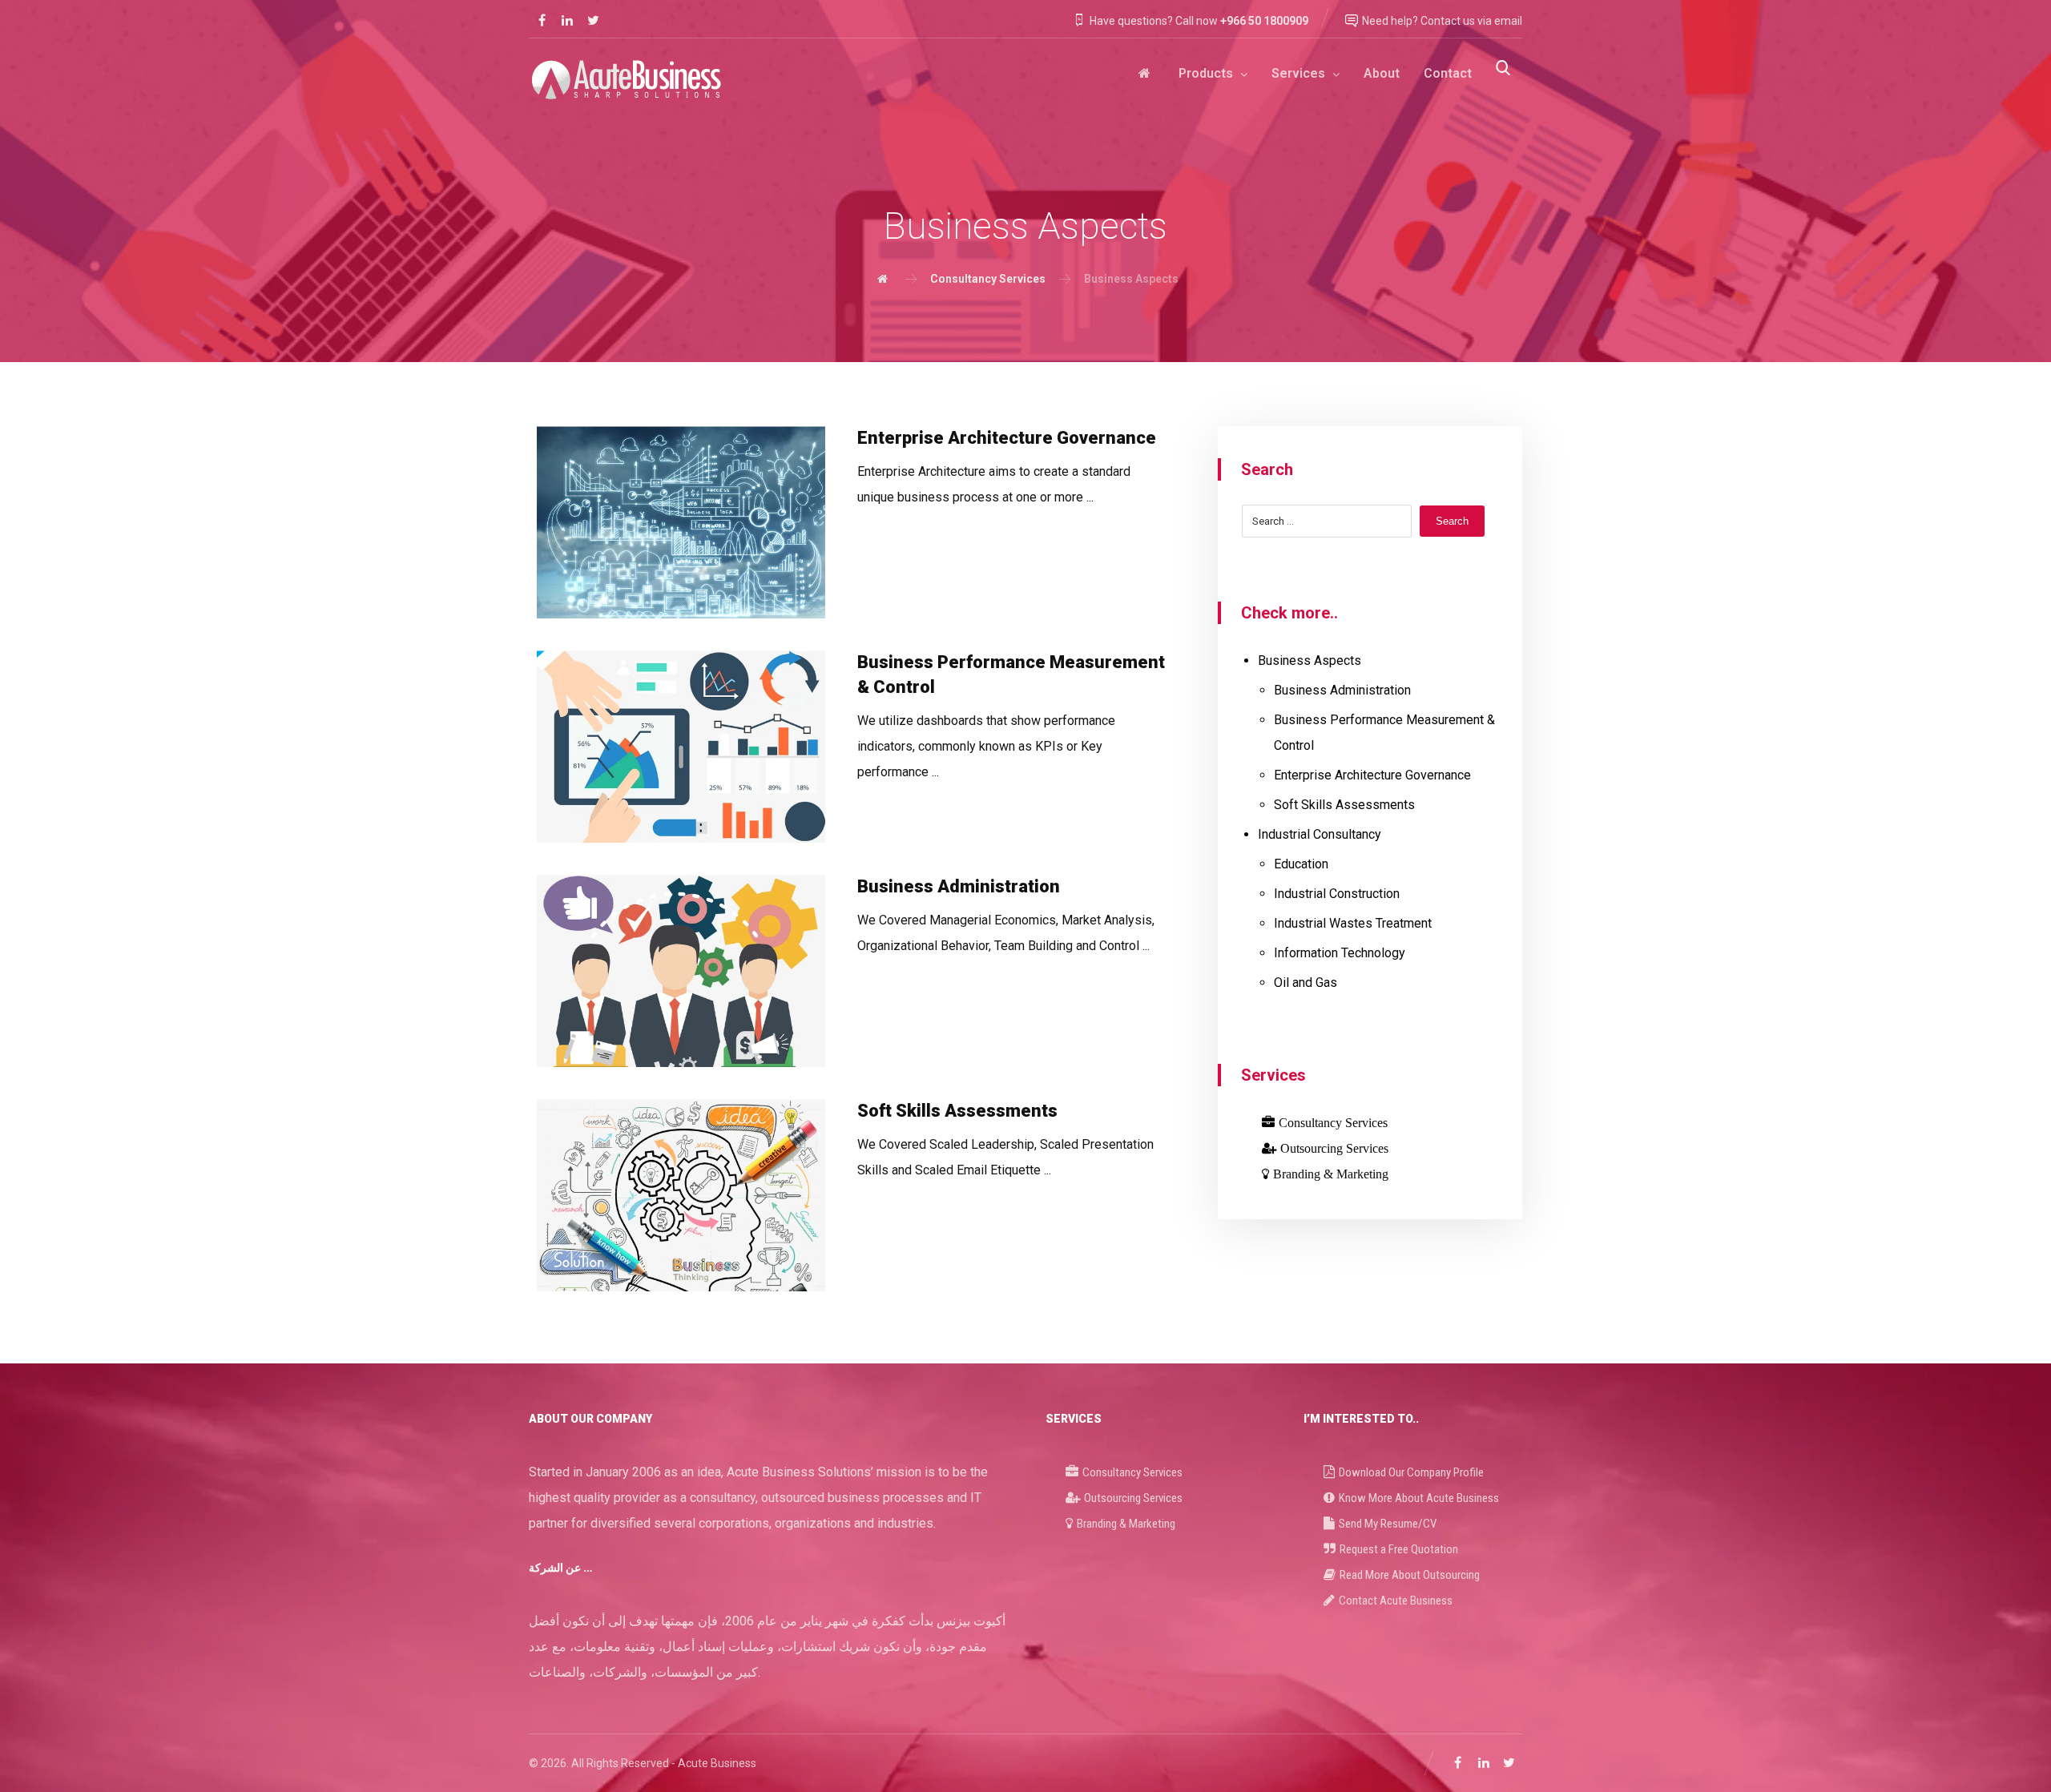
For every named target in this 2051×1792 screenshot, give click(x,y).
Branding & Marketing (1331, 1174)
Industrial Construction (1337, 894)
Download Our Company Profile (1411, 1472)
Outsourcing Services (1334, 1148)
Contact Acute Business (1396, 1601)
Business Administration (1342, 690)
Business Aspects (1310, 660)
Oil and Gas (1306, 983)
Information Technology (1340, 953)
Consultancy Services (1333, 1122)
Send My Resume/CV (1388, 1524)
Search (1452, 521)
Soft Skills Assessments (1344, 805)
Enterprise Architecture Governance (1372, 775)
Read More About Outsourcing (1410, 1575)
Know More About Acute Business (1419, 1498)
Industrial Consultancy (1320, 834)
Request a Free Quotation (1399, 1549)
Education (1301, 864)
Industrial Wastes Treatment (1353, 923)
